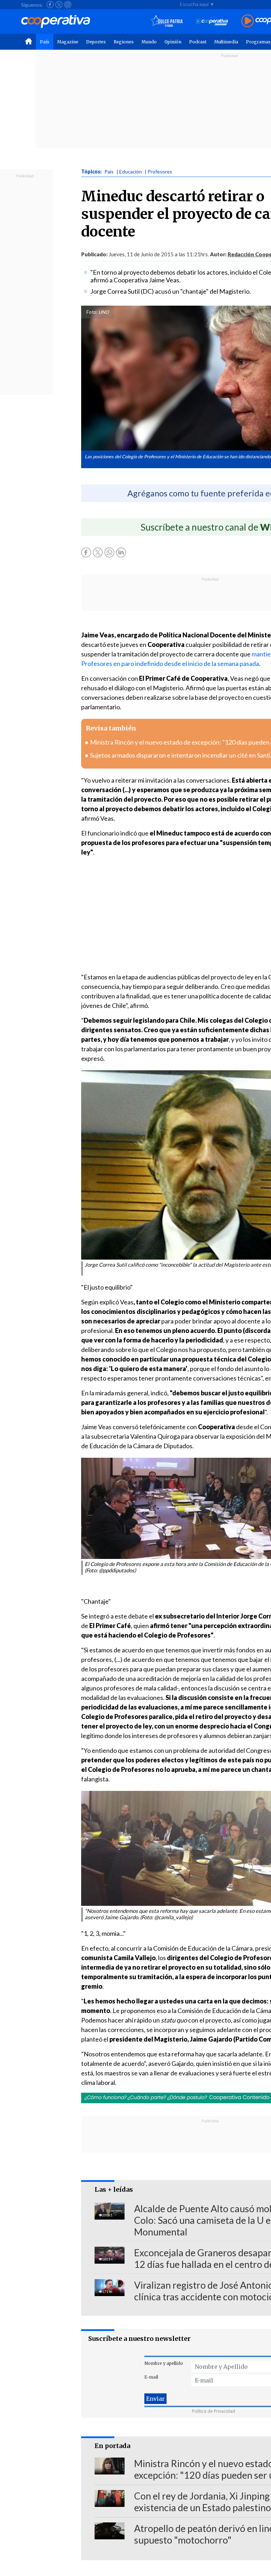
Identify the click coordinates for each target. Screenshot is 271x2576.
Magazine (68, 42)
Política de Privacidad (213, 2411)
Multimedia (226, 42)
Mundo (149, 42)
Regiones (124, 42)
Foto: (92, 312)
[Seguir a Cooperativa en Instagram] (68, 5)
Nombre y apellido (164, 2363)
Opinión (173, 42)
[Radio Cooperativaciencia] (212, 21)
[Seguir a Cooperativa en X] (59, 5)
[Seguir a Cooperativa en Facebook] (50, 5)
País (45, 42)
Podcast (198, 42)
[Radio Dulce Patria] (167, 21)
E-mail (151, 2377)
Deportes (96, 42)
